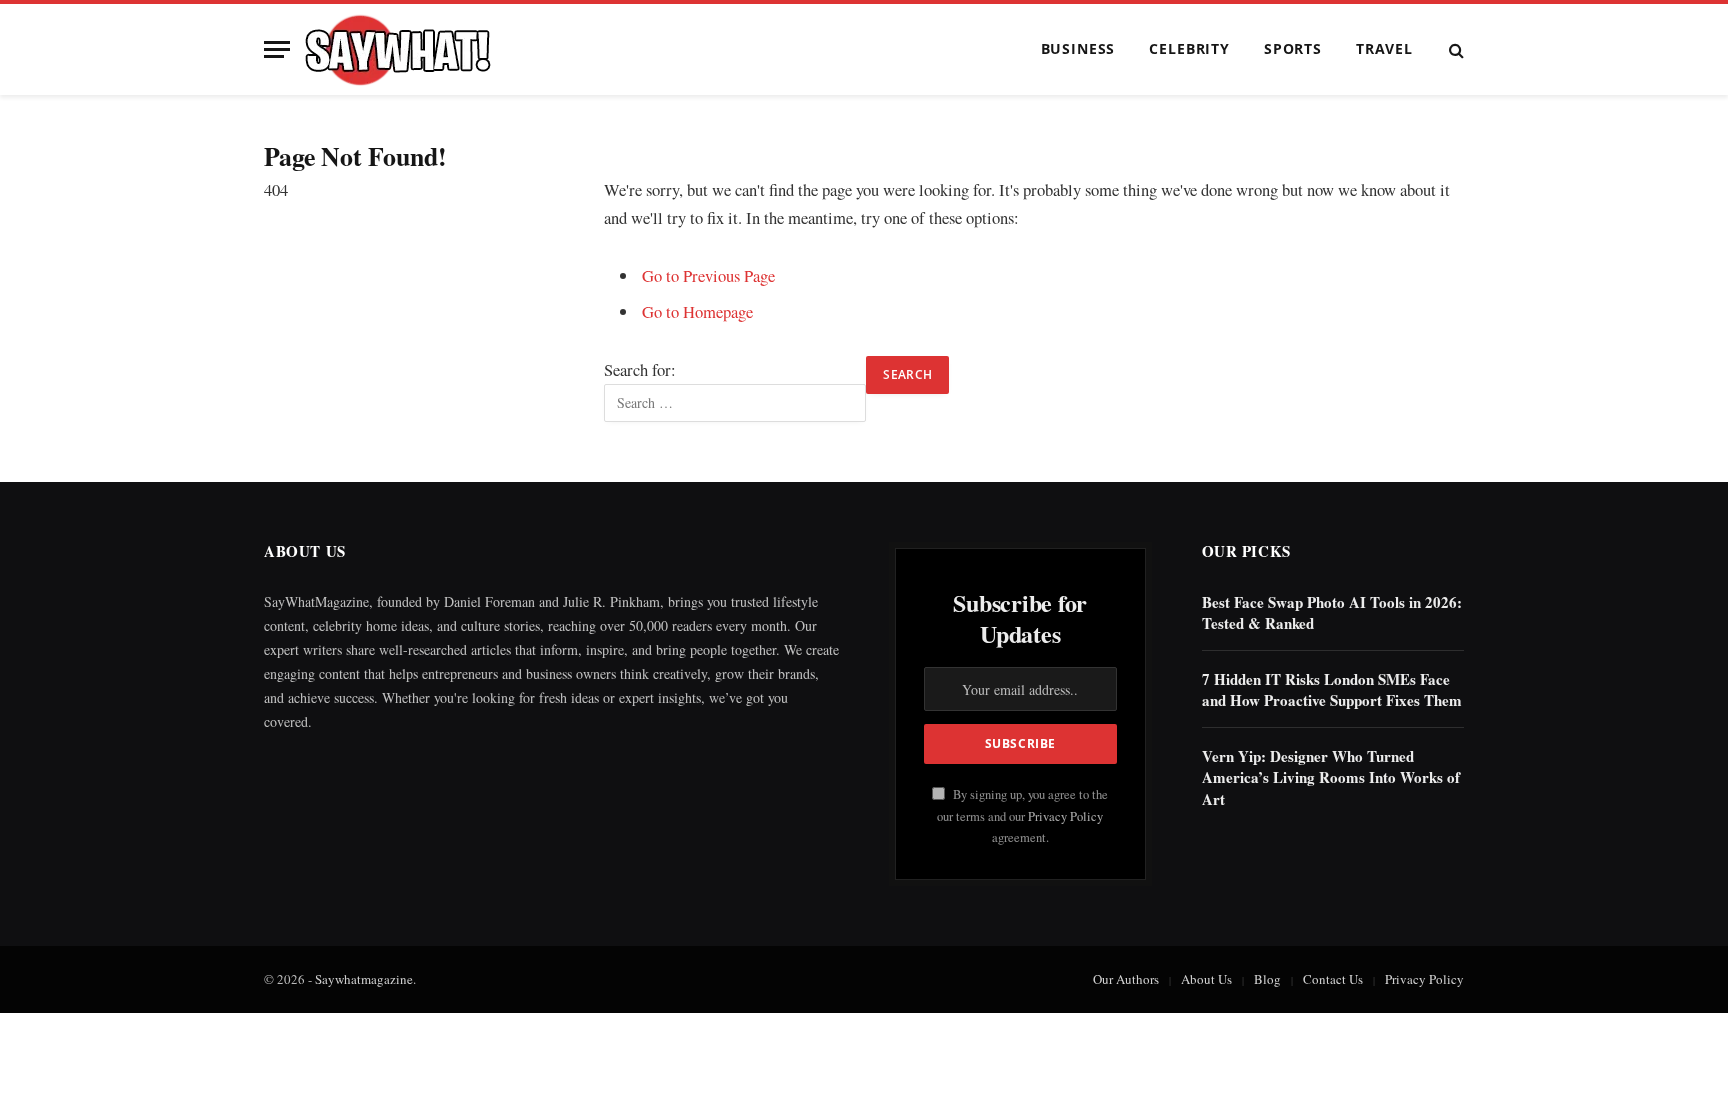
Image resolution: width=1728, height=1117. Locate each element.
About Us (1206, 979)
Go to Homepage (697, 311)
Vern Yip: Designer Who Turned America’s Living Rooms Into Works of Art (1331, 778)
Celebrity (1189, 48)
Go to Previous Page (708, 275)
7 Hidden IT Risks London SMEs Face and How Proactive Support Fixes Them (1332, 690)
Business (1078, 48)
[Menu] (277, 49)
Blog (1267, 979)
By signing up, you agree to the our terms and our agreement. (1022, 816)
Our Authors (1126, 979)
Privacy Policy (1065, 816)
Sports (1293, 48)
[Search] (1454, 49)
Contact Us (1333, 979)
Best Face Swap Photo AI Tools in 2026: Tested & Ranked (1332, 613)
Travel (1384, 48)
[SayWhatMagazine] (398, 50)
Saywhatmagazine (364, 979)
